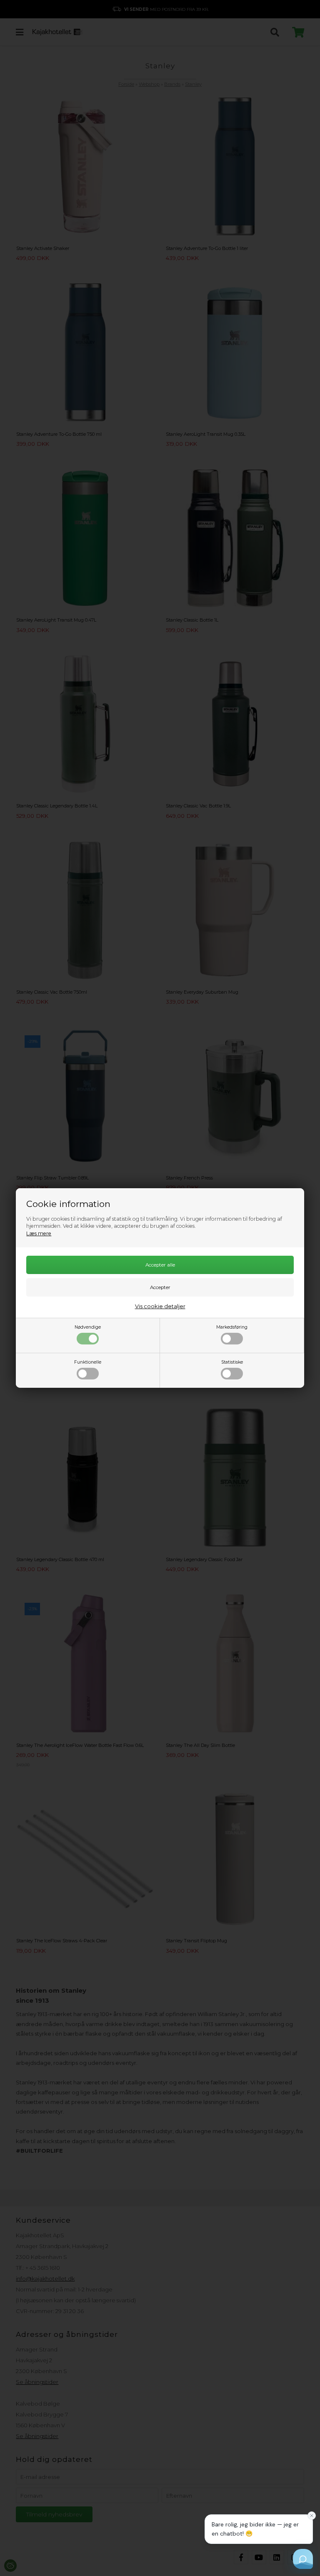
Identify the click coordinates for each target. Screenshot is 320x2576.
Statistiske (232, 1362)
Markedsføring (232, 1327)
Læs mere (39, 1233)
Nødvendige (88, 1327)
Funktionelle (88, 1362)
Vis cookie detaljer (160, 1306)
